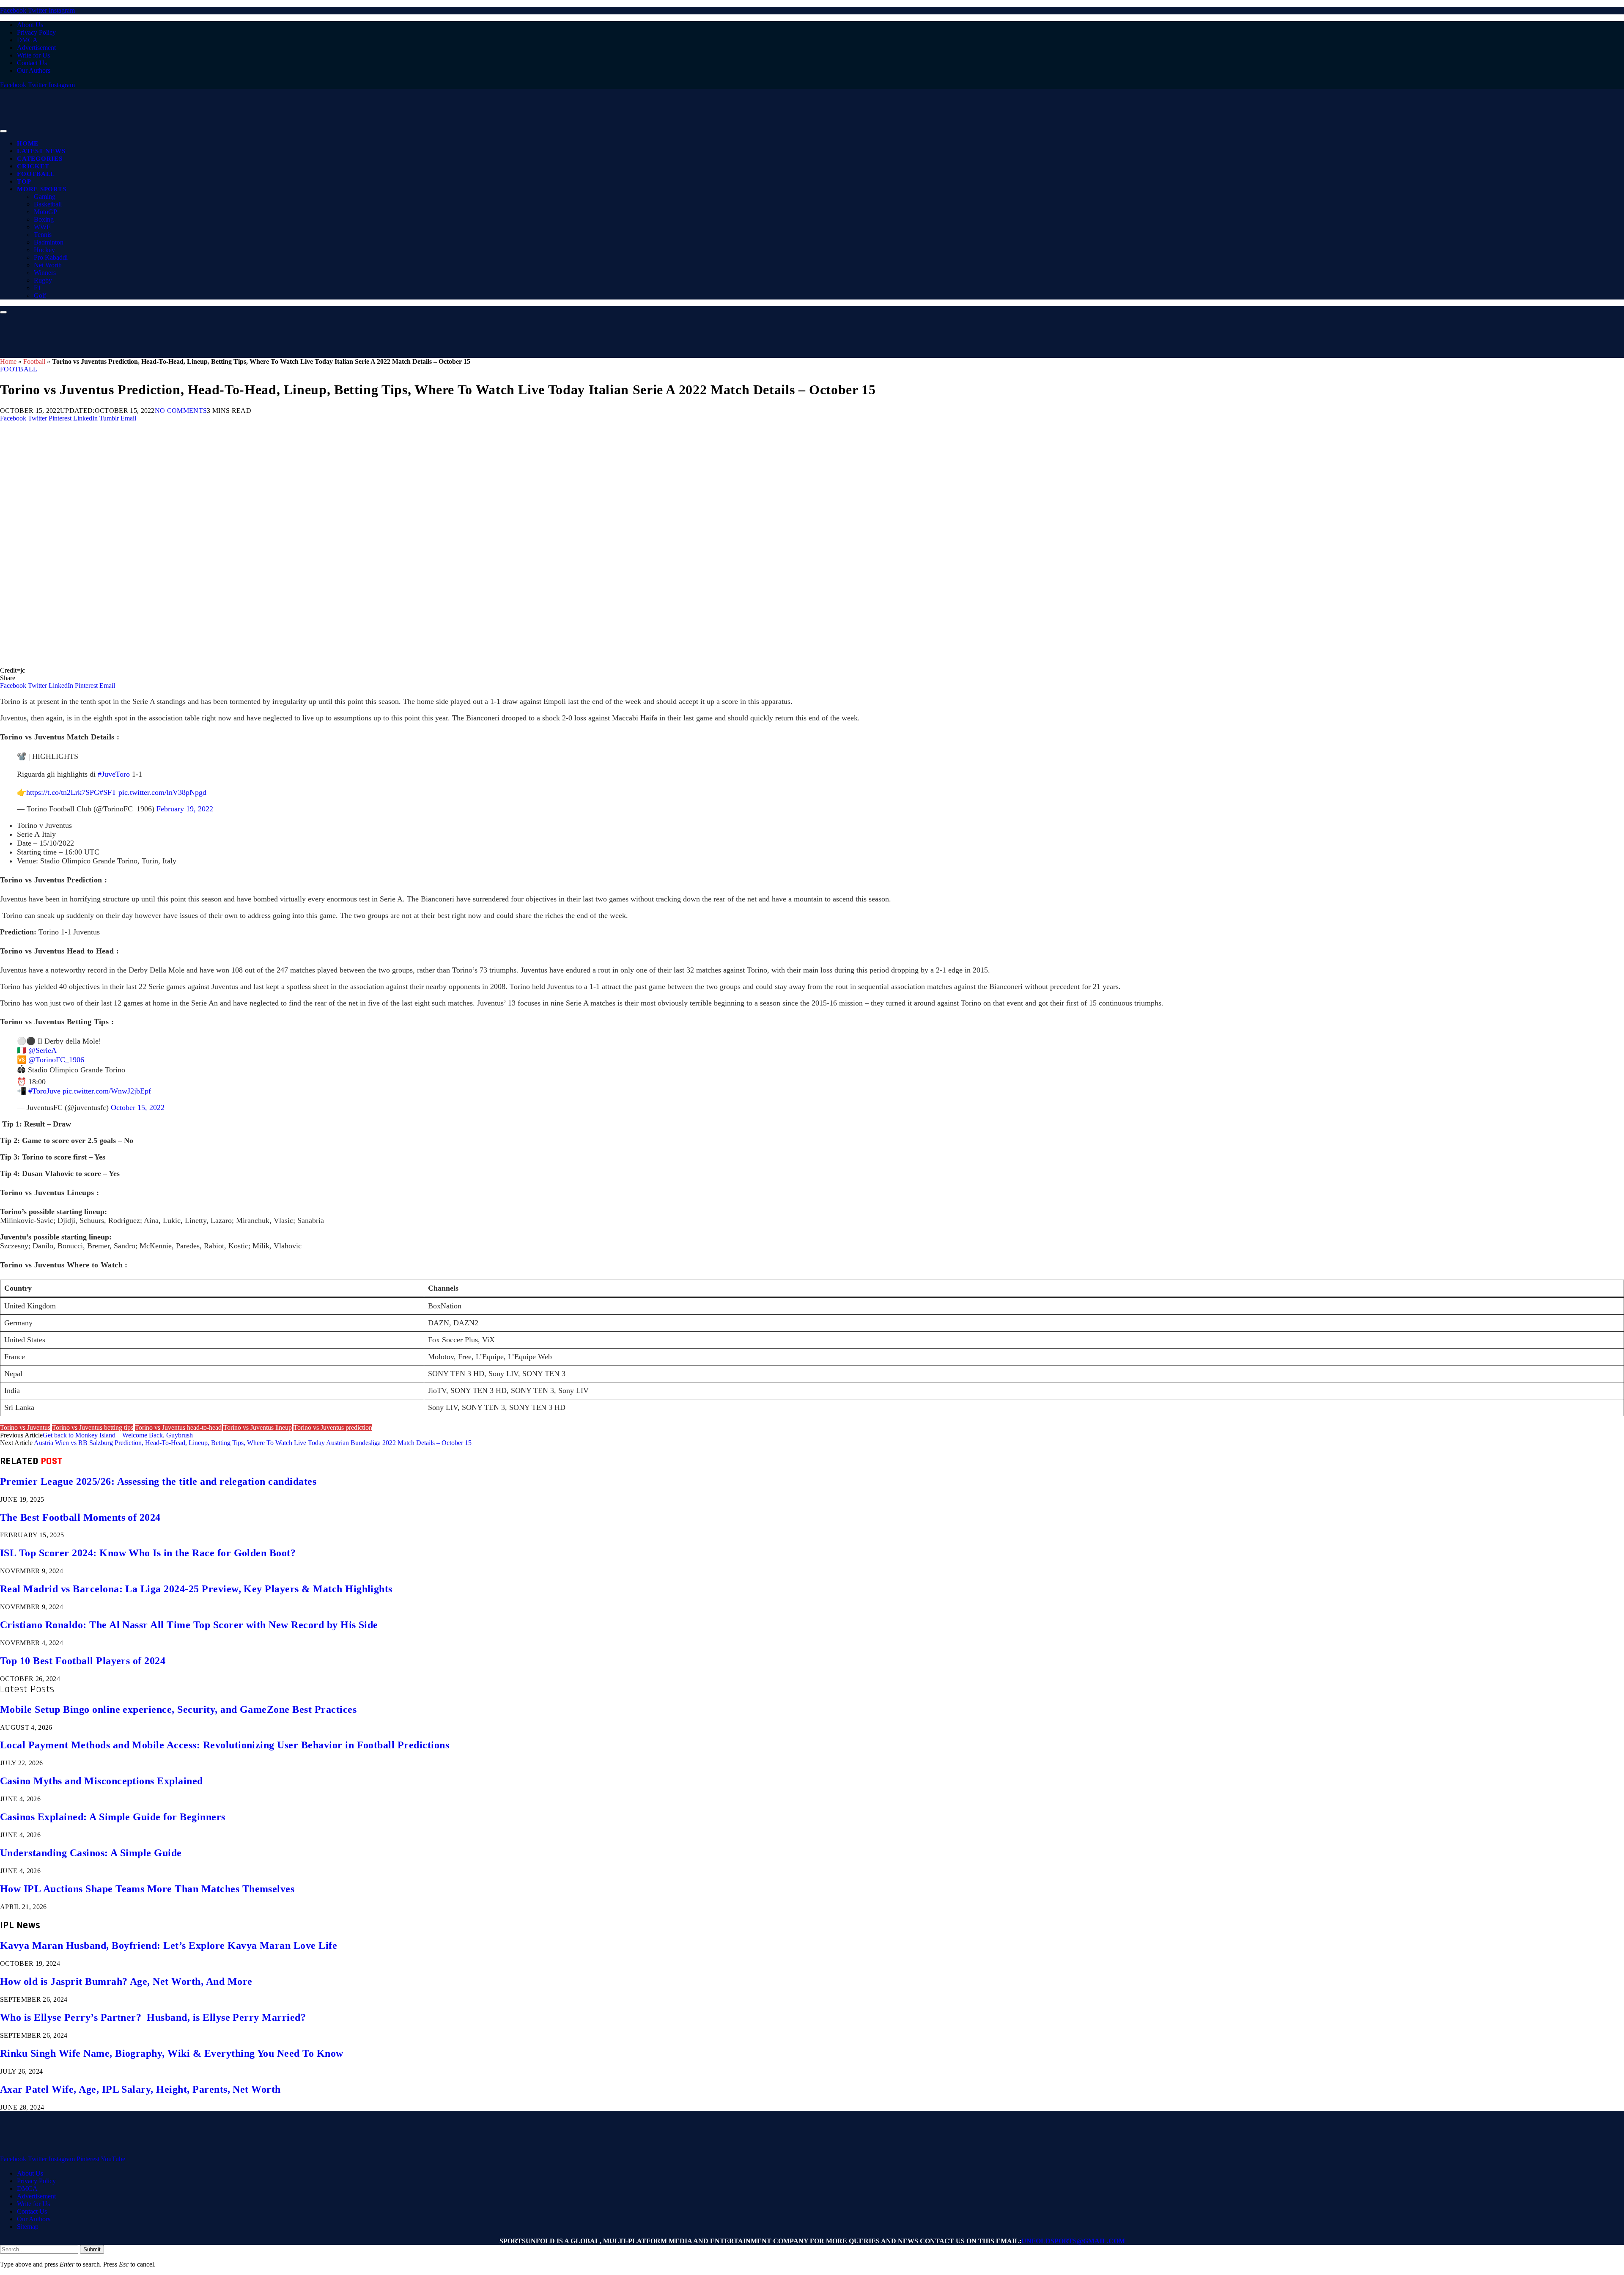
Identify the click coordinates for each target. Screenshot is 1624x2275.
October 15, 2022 (138, 1107)
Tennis (43, 235)
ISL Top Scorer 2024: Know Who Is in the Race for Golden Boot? (148, 1553)
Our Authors (34, 70)
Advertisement (36, 48)
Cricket (33, 166)
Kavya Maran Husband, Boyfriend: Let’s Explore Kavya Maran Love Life (169, 1945)
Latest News (41, 151)
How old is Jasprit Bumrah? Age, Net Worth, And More (126, 1981)
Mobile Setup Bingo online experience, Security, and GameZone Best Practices (178, 1709)
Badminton (49, 242)
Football (36, 174)
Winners (45, 273)
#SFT (108, 792)
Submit (92, 2249)
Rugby (43, 280)
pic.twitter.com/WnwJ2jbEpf (107, 1091)
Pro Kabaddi (51, 257)
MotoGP (45, 212)
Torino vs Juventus (25, 1427)
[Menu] (3, 131)
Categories (40, 159)
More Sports (41, 189)
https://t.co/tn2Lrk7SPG (63, 792)
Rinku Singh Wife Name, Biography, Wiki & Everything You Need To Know (172, 2053)
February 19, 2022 (185, 809)
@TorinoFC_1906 (56, 1060)
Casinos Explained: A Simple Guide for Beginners (113, 1817)
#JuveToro (114, 774)
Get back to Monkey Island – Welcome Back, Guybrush (118, 1435)
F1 (37, 288)
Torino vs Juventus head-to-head (178, 1427)
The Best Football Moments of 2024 (80, 1517)
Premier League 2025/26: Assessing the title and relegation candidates (158, 1481)
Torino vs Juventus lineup (258, 1427)
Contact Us (32, 63)
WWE (42, 227)
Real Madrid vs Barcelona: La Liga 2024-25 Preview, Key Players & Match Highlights (196, 1589)
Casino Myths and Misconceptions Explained (101, 1781)
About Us (30, 25)
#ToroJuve (44, 1091)
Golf (40, 295)
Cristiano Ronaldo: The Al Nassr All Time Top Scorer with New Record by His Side (189, 1625)
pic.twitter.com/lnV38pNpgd (162, 792)
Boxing (44, 219)
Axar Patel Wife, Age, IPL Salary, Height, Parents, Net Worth (140, 2089)
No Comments (181, 411)
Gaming (45, 196)
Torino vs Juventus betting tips (93, 1427)
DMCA (27, 40)
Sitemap (28, 2227)
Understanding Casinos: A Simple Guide (91, 1853)
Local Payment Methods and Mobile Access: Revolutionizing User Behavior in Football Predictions (225, 1745)
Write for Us (33, 55)
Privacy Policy (36, 32)
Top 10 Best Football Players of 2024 (83, 1661)
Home (28, 143)
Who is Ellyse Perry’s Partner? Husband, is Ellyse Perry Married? (153, 2017)
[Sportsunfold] (220, 129)
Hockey (44, 250)
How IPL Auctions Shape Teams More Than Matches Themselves (147, 1889)
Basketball (48, 204)
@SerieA (43, 1050)
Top (24, 181)
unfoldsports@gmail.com (1073, 2241)
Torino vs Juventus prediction (333, 1427)
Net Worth (48, 265)
